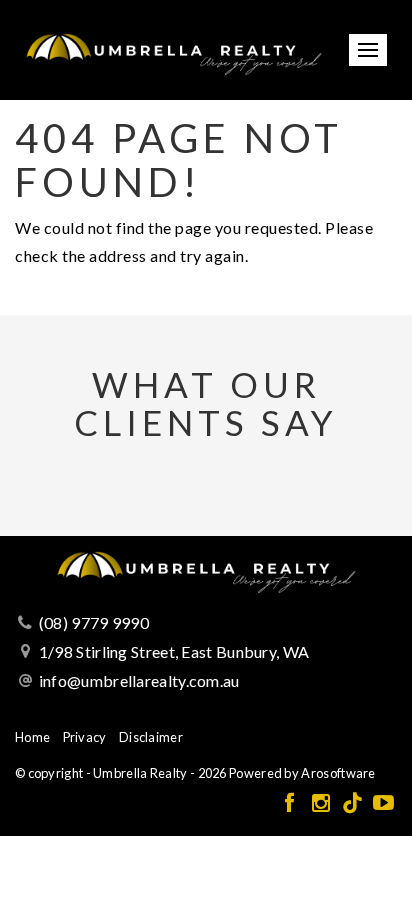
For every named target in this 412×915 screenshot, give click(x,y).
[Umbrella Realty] (173, 47)
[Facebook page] (291, 803)
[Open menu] (368, 50)
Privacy (85, 737)
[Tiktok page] (354, 803)
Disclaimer (151, 737)
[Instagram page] (322, 803)
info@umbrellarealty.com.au (139, 680)
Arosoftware (338, 773)
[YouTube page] (383, 803)
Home (32, 737)
